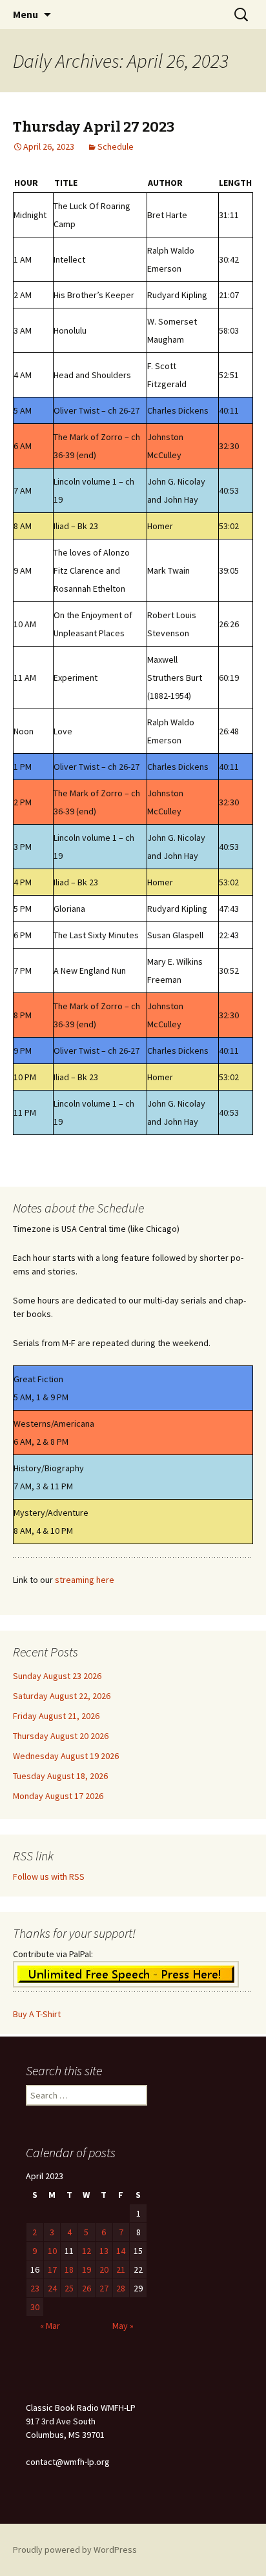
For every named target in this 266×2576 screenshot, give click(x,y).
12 (87, 2251)
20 (104, 2269)
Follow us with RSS (49, 1877)
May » (123, 2326)
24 (52, 2288)
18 (69, 2269)
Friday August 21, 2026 (56, 1716)
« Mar (50, 2326)
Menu (26, 14)
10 (52, 2251)
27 (104, 2288)
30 (35, 2307)
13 (104, 2251)
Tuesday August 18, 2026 (60, 1776)
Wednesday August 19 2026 (66, 1756)
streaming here (85, 1580)
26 (87, 2288)
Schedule (116, 146)
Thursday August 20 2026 (61, 1736)
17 (52, 2269)
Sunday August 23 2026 (57, 1676)
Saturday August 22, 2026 (62, 1696)
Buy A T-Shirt (37, 2014)
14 (121, 2251)
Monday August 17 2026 (58, 1796)
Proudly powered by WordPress (75, 2550)
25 (69, 2288)
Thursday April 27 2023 (94, 127)
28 (121, 2288)
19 (87, 2269)
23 (35, 2288)
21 (121, 2269)
